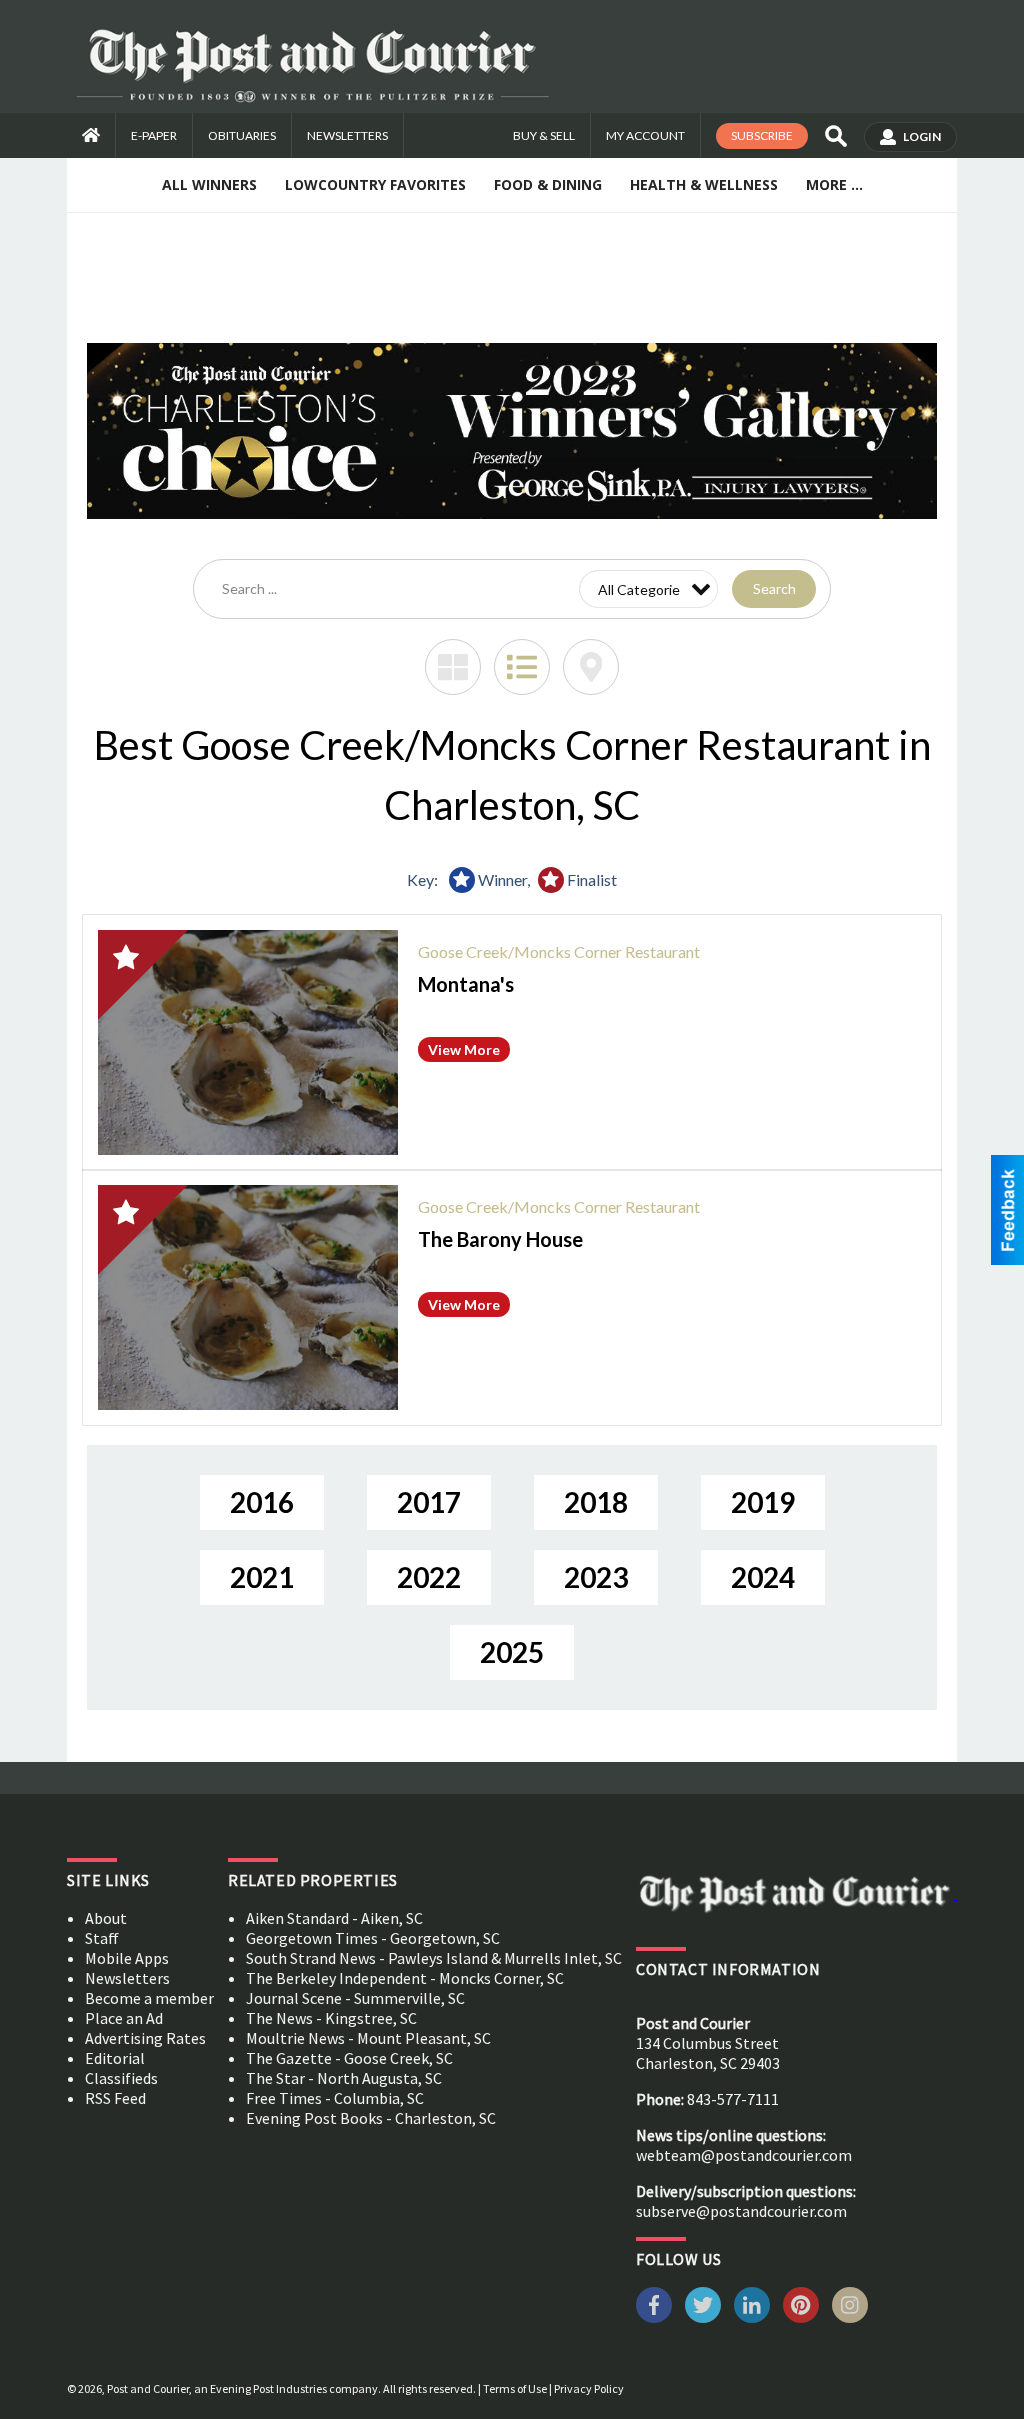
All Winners (209, 184)
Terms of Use (515, 2388)
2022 (429, 1577)
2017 (429, 1502)
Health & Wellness (704, 184)
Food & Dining (548, 184)
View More (464, 1049)
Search (774, 588)
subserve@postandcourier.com (741, 2211)
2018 (596, 1502)
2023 (596, 1577)
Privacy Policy (589, 2388)
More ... (834, 184)
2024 (763, 1577)
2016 (262, 1502)
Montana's (466, 984)
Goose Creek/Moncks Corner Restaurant (559, 951)
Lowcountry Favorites (375, 184)
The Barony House (500, 1239)
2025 (512, 1652)
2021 (262, 1577)
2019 (763, 1502)
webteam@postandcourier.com (744, 2155)
